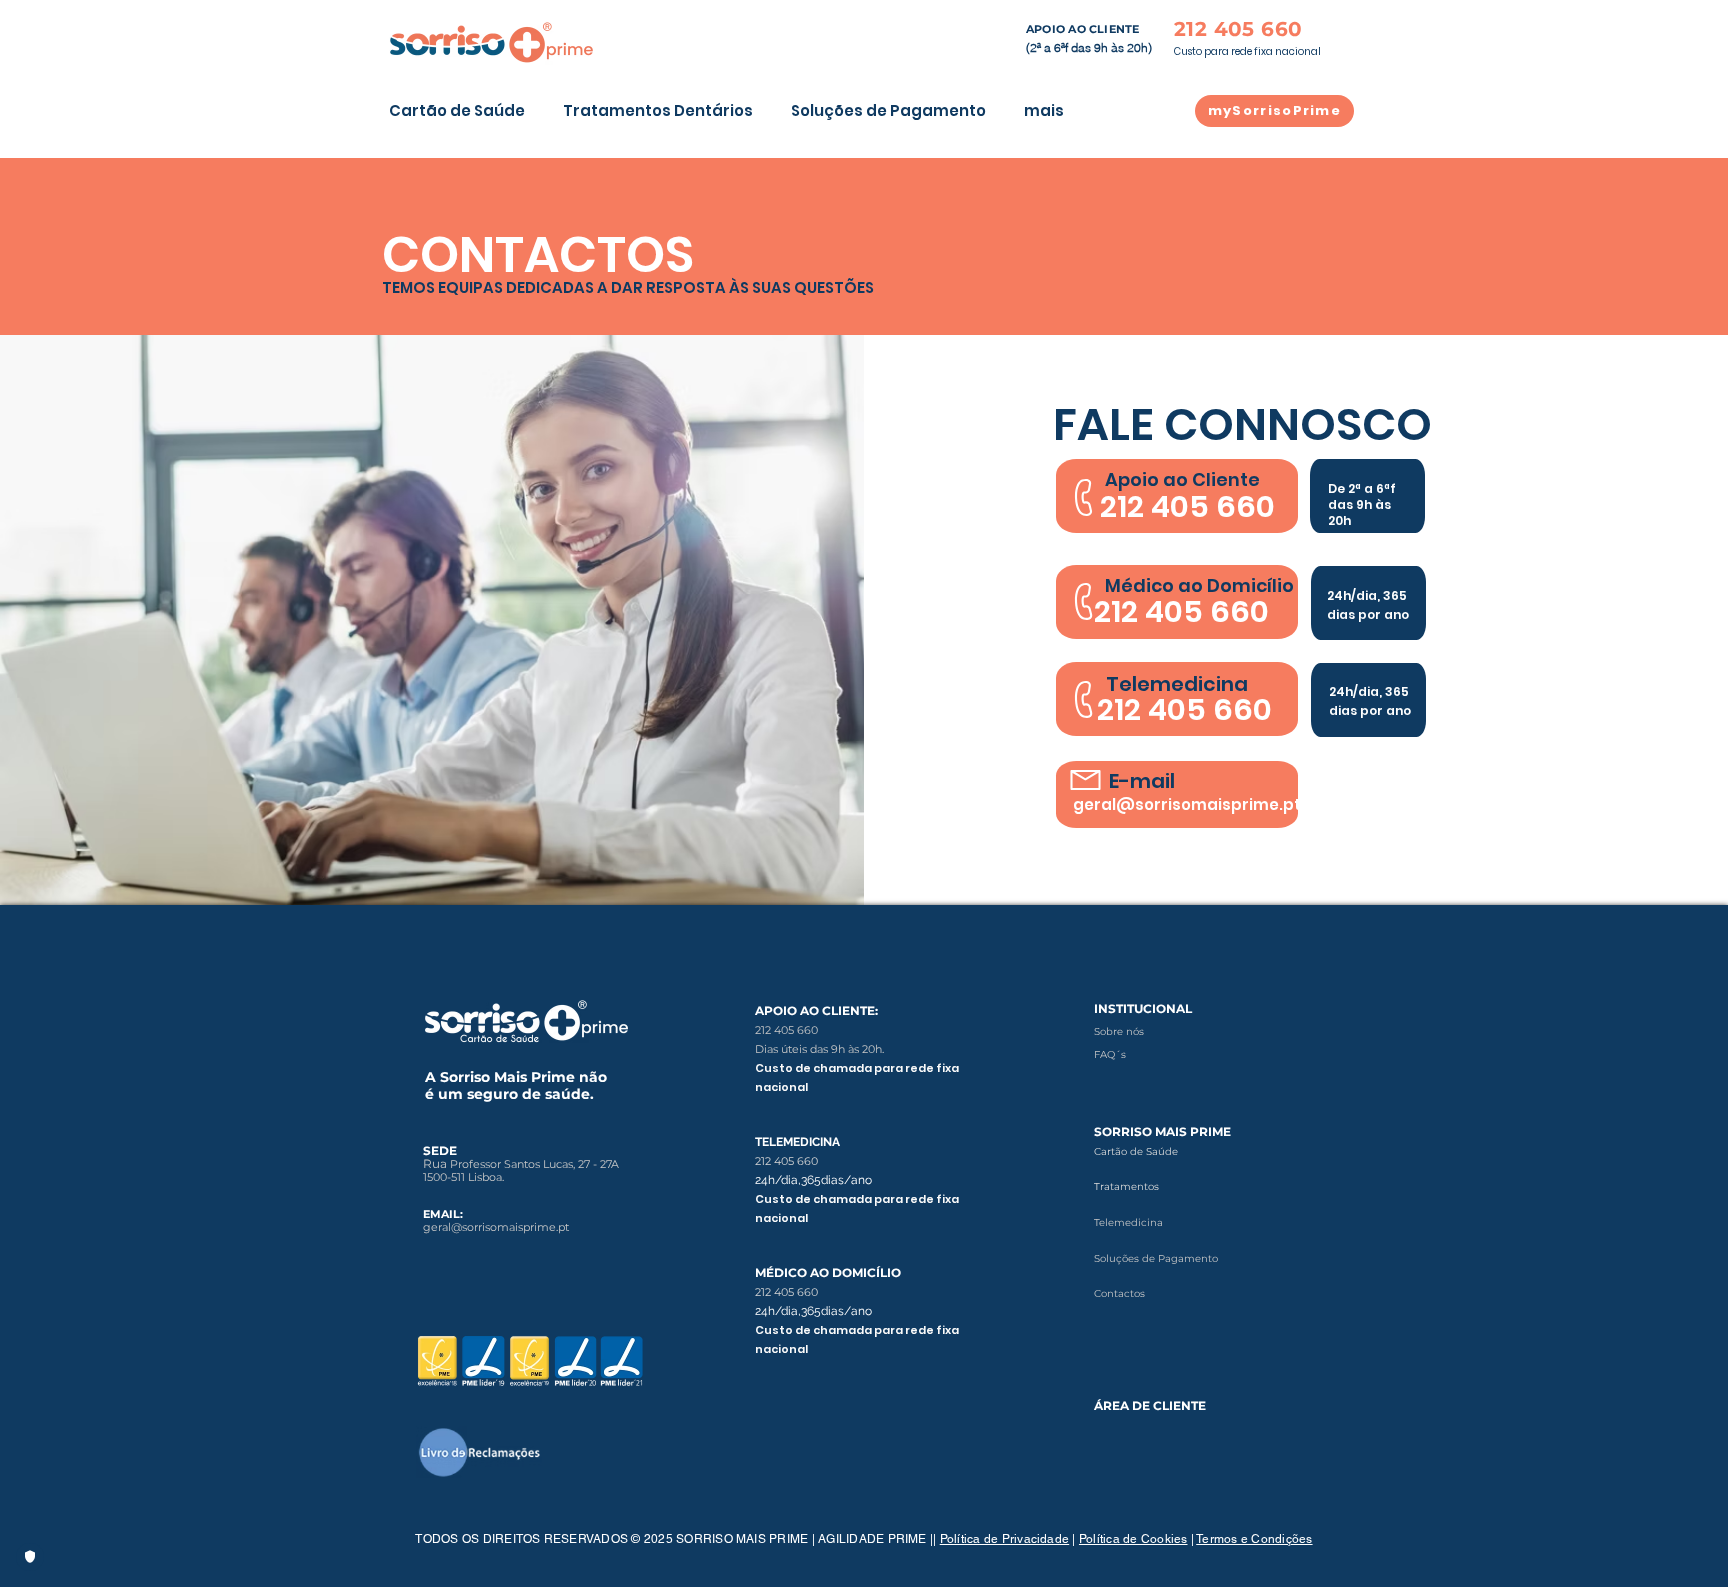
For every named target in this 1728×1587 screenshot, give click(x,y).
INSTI (1110, 1008)
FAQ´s (1110, 1054)
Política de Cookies (1133, 1539)
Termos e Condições (1254, 1539)
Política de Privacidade (1005, 1539)
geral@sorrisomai (470, 1227)
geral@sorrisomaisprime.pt (1187, 804)
